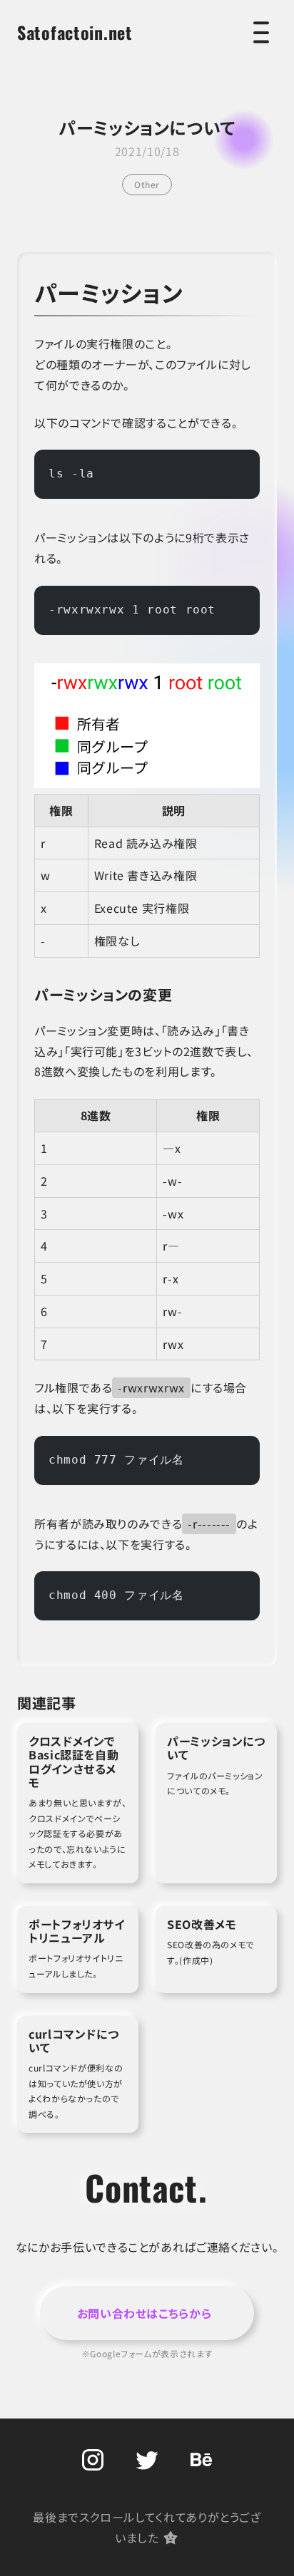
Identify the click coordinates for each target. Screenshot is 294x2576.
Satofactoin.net (75, 32)
